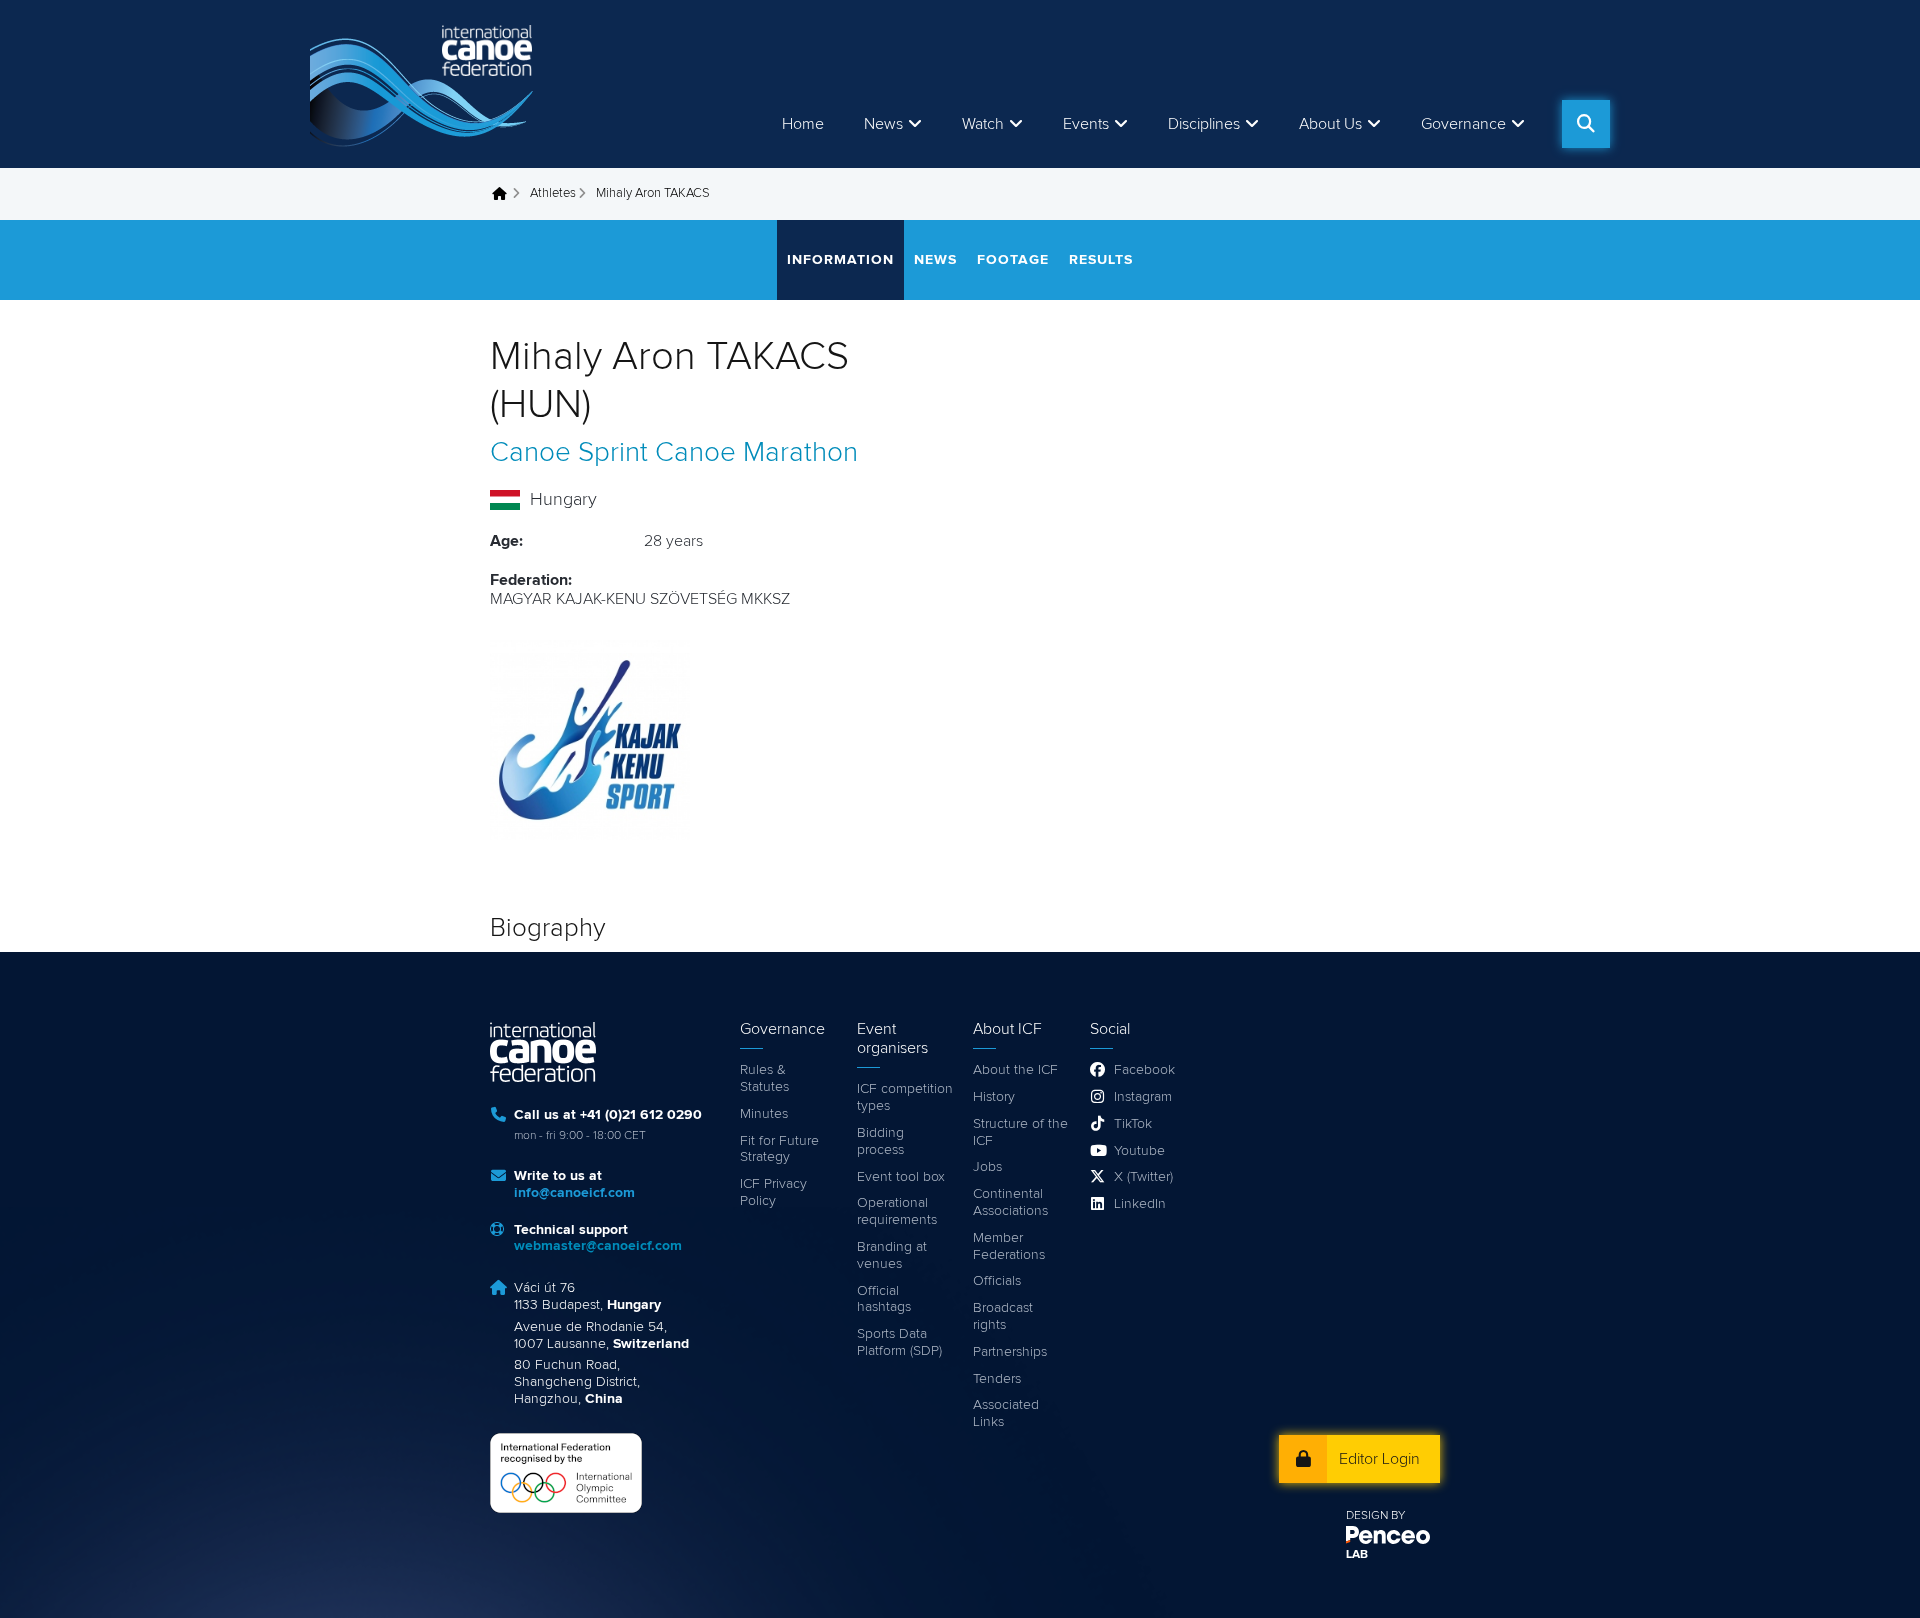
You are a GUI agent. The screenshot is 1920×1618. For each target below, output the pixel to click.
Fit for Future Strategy (779, 1149)
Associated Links (1006, 1413)
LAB (1357, 1555)
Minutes (764, 1114)
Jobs (987, 1167)
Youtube (1139, 1151)
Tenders (997, 1379)
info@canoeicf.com (574, 1193)
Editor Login (1379, 1459)
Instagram (1143, 1097)
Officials (997, 1281)
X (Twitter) (1143, 1177)
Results (1101, 260)
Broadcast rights (1003, 1316)
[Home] (425, 84)
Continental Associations (1010, 1202)
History (994, 1097)
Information (840, 260)
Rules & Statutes (764, 1078)
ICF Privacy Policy (773, 1192)
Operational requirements (897, 1211)
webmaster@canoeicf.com (598, 1246)
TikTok (1133, 1124)
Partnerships (1010, 1352)
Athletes (553, 193)
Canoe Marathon (756, 453)
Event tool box (901, 1177)
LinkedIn (1140, 1204)
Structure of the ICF (1020, 1132)
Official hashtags (884, 1299)
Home (803, 124)
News (883, 124)
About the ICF (1015, 1070)
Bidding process (880, 1141)
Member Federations (1009, 1246)
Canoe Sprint (569, 453)
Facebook (1144, 1070)
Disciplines (1204, 124)
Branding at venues (892, 1255)
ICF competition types (905, 1097)
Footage (1013, 260)
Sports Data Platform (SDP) (899, 1342)
